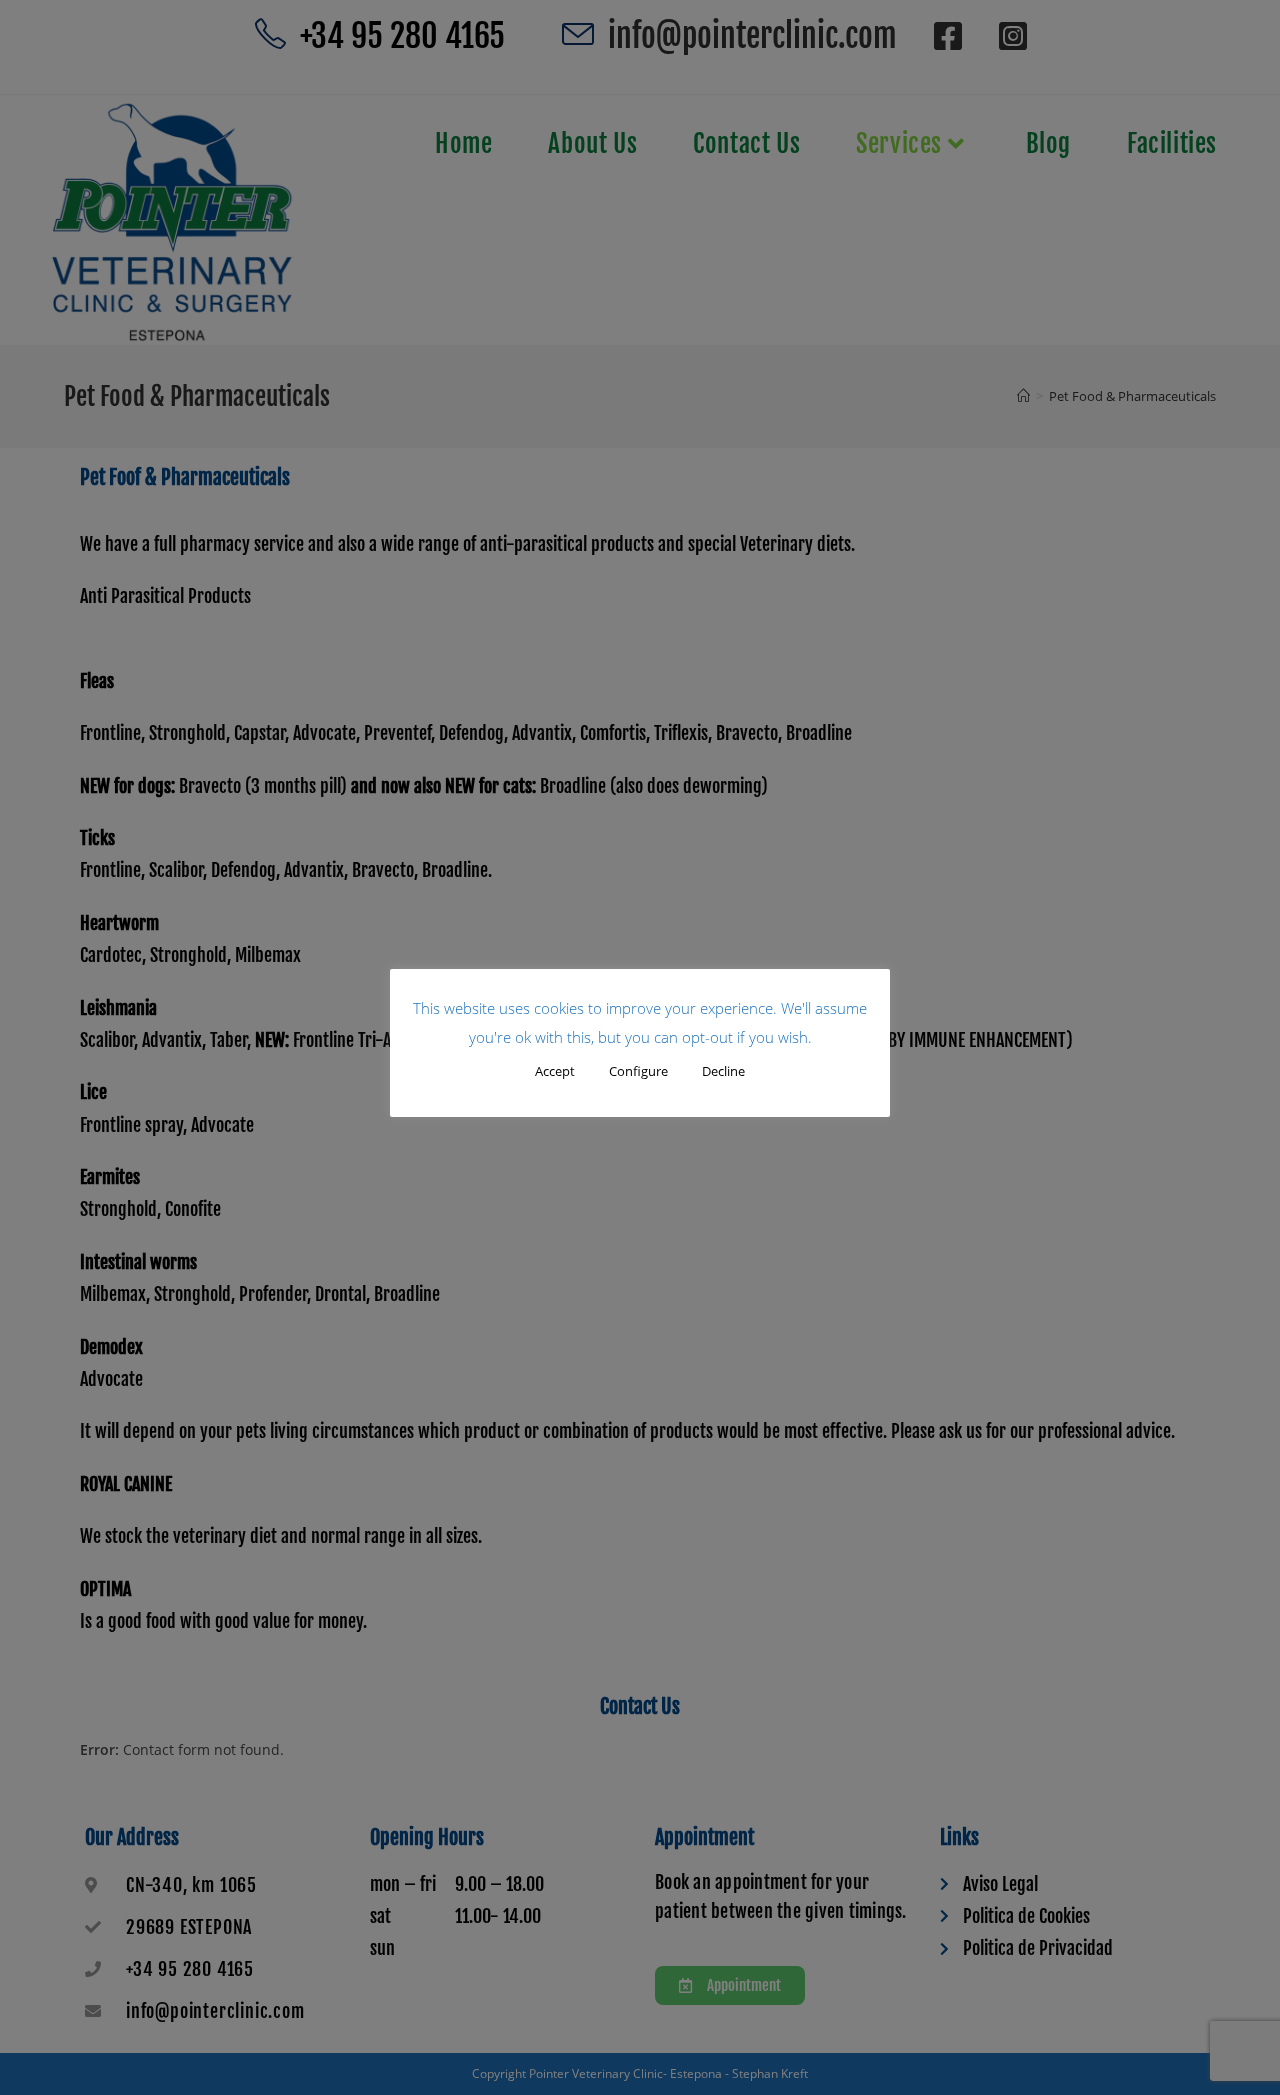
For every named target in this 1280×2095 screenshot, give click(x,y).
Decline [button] (723, 1071)
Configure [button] (638, 1071)
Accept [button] (555, 1071)
